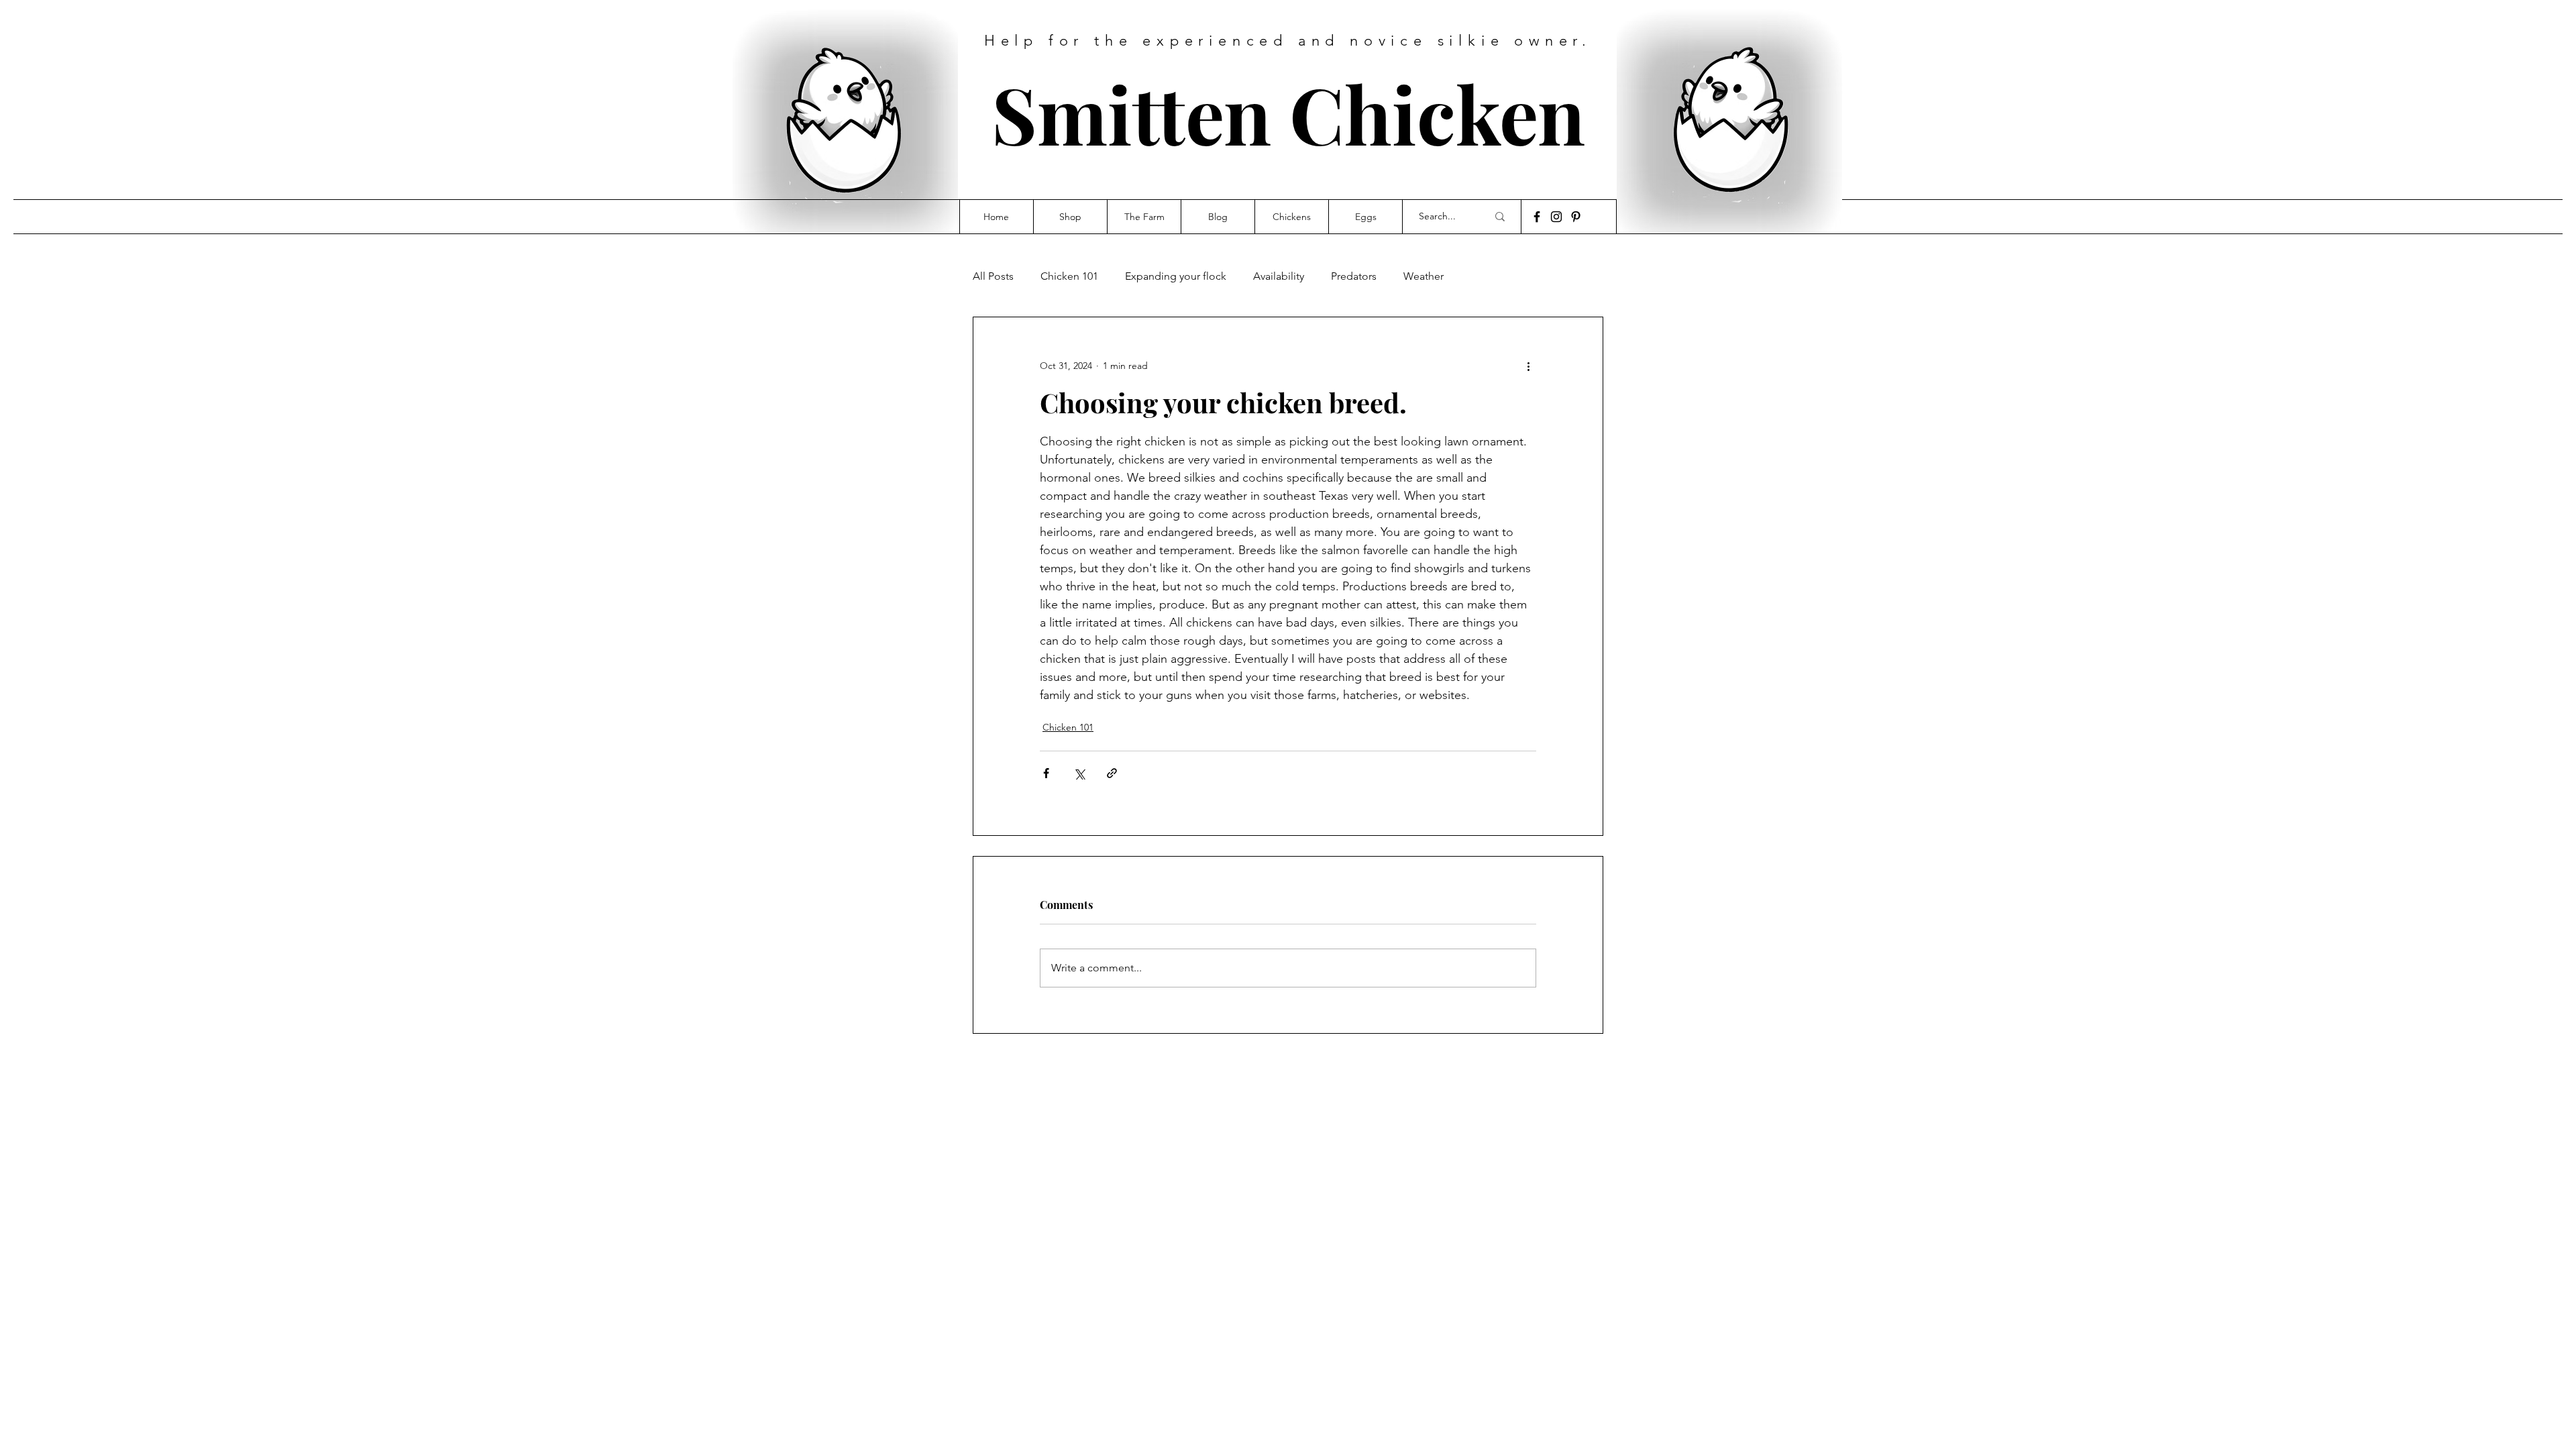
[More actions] (1528, 366)
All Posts (993, 276)
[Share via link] (1112, 773)
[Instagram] (1556, 217)
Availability (1279, 276)
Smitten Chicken (1288, 113)
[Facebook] (1537, 217)
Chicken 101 (1069, 276)
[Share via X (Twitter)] (1079, 773)
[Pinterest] (1576, 217)
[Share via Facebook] (1046, 773)
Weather (1424, 276)
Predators (1354, 276)
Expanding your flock (1176, 276)
